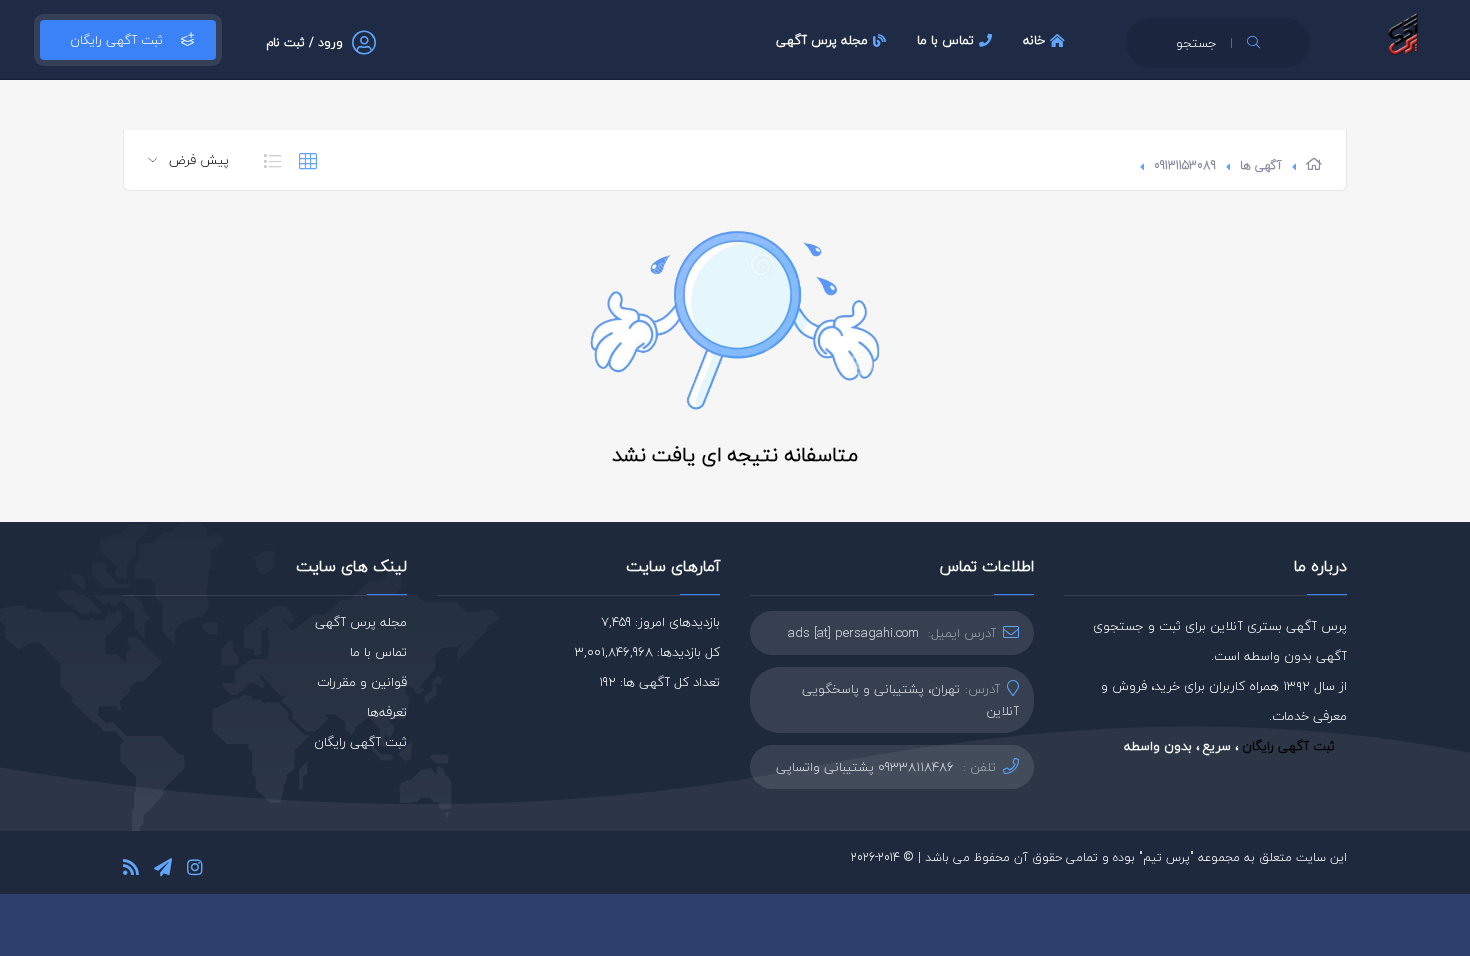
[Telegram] (163, 870)
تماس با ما (945, 40)
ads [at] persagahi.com (853, 633)
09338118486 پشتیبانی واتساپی (865, 767)
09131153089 (1185, 165)
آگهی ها (1261, 165)
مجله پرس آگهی (822, 40)
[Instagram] (195, 870)
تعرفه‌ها (387, 712)
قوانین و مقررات (362, 682)
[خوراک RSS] (131, 870)
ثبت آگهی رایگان (116, 40)
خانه (1034, 40)
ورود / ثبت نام (304, 42)
